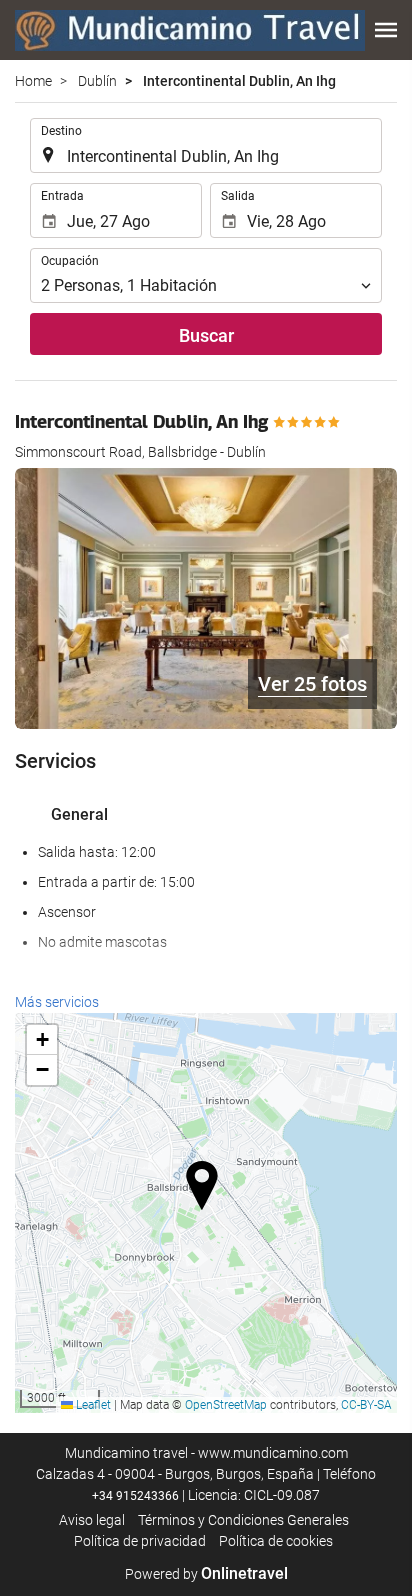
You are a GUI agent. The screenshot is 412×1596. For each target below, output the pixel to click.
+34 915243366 (135, 1496)
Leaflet (92, 1405)
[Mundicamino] (190, 30)
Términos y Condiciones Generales (243, 1520)
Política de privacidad (140, 1541)
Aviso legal (92, 1520)
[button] (386, 30)
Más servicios (57, 1002)
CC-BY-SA (366, 1405)
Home (33, 81)
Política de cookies (276, 1541)
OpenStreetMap (226, 1405)
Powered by (206, 1574)
